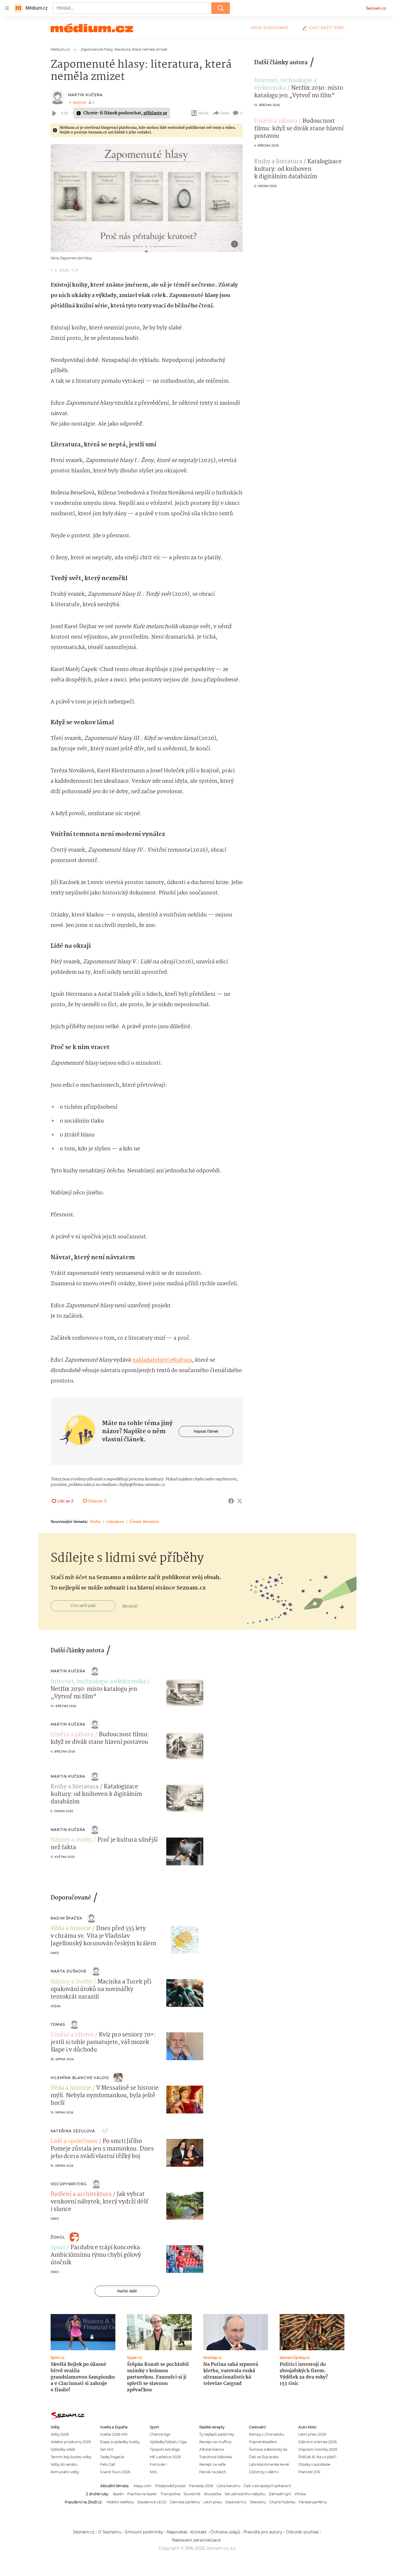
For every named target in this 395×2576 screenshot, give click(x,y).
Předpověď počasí (170, 2486)
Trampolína (170, 2494)
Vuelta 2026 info (114, 2434)
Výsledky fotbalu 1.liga (168, 2442)
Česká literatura (144, 1521)
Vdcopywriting (69, 2184)
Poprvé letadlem (263, 2442)
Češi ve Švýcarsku (264, 2457)
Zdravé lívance (212, 2449)
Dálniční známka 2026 (318, 2442)
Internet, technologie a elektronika (285, 85)
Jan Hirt (107, 2449)
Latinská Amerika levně (269, 2464)
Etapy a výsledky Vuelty (120, 2442)
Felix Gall (108, 2464)
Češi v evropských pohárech (267, 2486)
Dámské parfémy (185, 2502)
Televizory (258, 2502)
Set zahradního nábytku (245, 2494)
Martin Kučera (85, 95)
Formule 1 (158, 2464)
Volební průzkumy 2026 (71, 2442)
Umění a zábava (276, 121)
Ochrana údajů (225, 2532)
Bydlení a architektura (81, 2194)
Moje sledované (270, 28)
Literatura (115, 1521)
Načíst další (127, 2291)
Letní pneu (213, 2502)
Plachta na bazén (142, 2494)
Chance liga (160, 2434)
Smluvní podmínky (144, 2532)
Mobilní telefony (120, 2502)
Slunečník (192, 2494)
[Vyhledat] (221, 8)
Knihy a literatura (278, 162)
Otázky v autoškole (314, 2464)
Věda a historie (71, 1929)
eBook (203, 113)
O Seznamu (110, 2532)
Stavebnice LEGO (152, 2502)
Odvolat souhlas (302, 2532)
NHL (154, 2472)
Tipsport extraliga (165, 2449)
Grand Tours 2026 (115, 2472)
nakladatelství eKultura (162, 1360)
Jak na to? (130, 1606)
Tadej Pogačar (112, 2457)
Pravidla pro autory (263, 2532)
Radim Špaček (66, 1918)
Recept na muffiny (215, 2442)
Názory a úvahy (71, 1840)
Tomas (58, 2024)
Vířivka (300, 2494)
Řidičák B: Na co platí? (318, 2457)
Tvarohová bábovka (216, 2457)
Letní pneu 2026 (312, 2434)
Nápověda (177, 2532)
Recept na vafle (212, 2464)
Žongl (58, 2237)
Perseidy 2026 (201, 2486)
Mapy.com (143, 2486)
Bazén (118, 2494)
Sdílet (225, 113)
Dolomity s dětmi (264, 2472)
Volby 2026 (60, 2434)
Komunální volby (65, 2472)
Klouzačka (213, 2494)
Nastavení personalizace (196, 2540)
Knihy (96, 1521)
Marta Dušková (69, 1971)
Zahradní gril (280, 2494)
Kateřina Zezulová (73, 2131)
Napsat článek (206, 1431)
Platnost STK (309, 2472)
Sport (58, 2248)
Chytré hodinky (282, 2502)
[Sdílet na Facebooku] (231, 1501)
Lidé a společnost (74, 2142)
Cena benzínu (228, 2486)
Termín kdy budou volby (71, 2457)
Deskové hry (236, 2502)
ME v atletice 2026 (165, 2457)
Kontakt (199, 2532)
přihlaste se (155, 113)
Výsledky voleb (63, 2449)
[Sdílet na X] (240, 1501)
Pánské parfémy (313, 2502)
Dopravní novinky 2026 (318, 2449)
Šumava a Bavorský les (268, 2449)
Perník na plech (213, 2472)
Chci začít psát (327, 28)
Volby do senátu (64, 2464)
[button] (147, 198)
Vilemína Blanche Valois (80, 2078)
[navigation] (7, 8)
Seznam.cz (376, 8)
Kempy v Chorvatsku (267, 2434)
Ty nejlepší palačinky (217, 2434)
